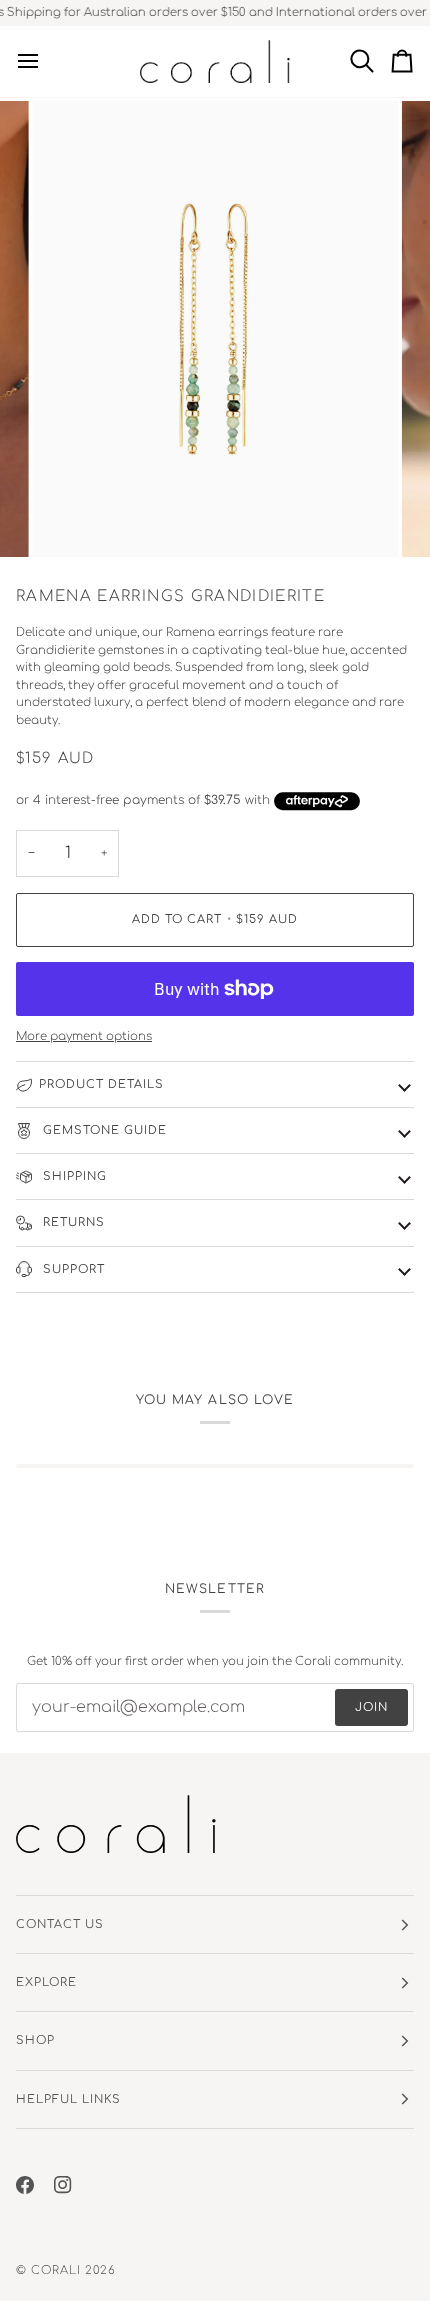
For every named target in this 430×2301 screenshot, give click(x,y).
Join (371, 1707)
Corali (56, 2270)
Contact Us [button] (60, 1924)
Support (72, 1269)
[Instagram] (63, 2185)
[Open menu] (36, 61)
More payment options (84, 1036)
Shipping (73, 1176)
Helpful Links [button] (68, 2099)
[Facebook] (25, 2185)
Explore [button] (46, 1982)
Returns (72, 1222)
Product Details (101, 1084)
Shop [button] (35, 2040)
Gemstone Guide (103, 1130)
